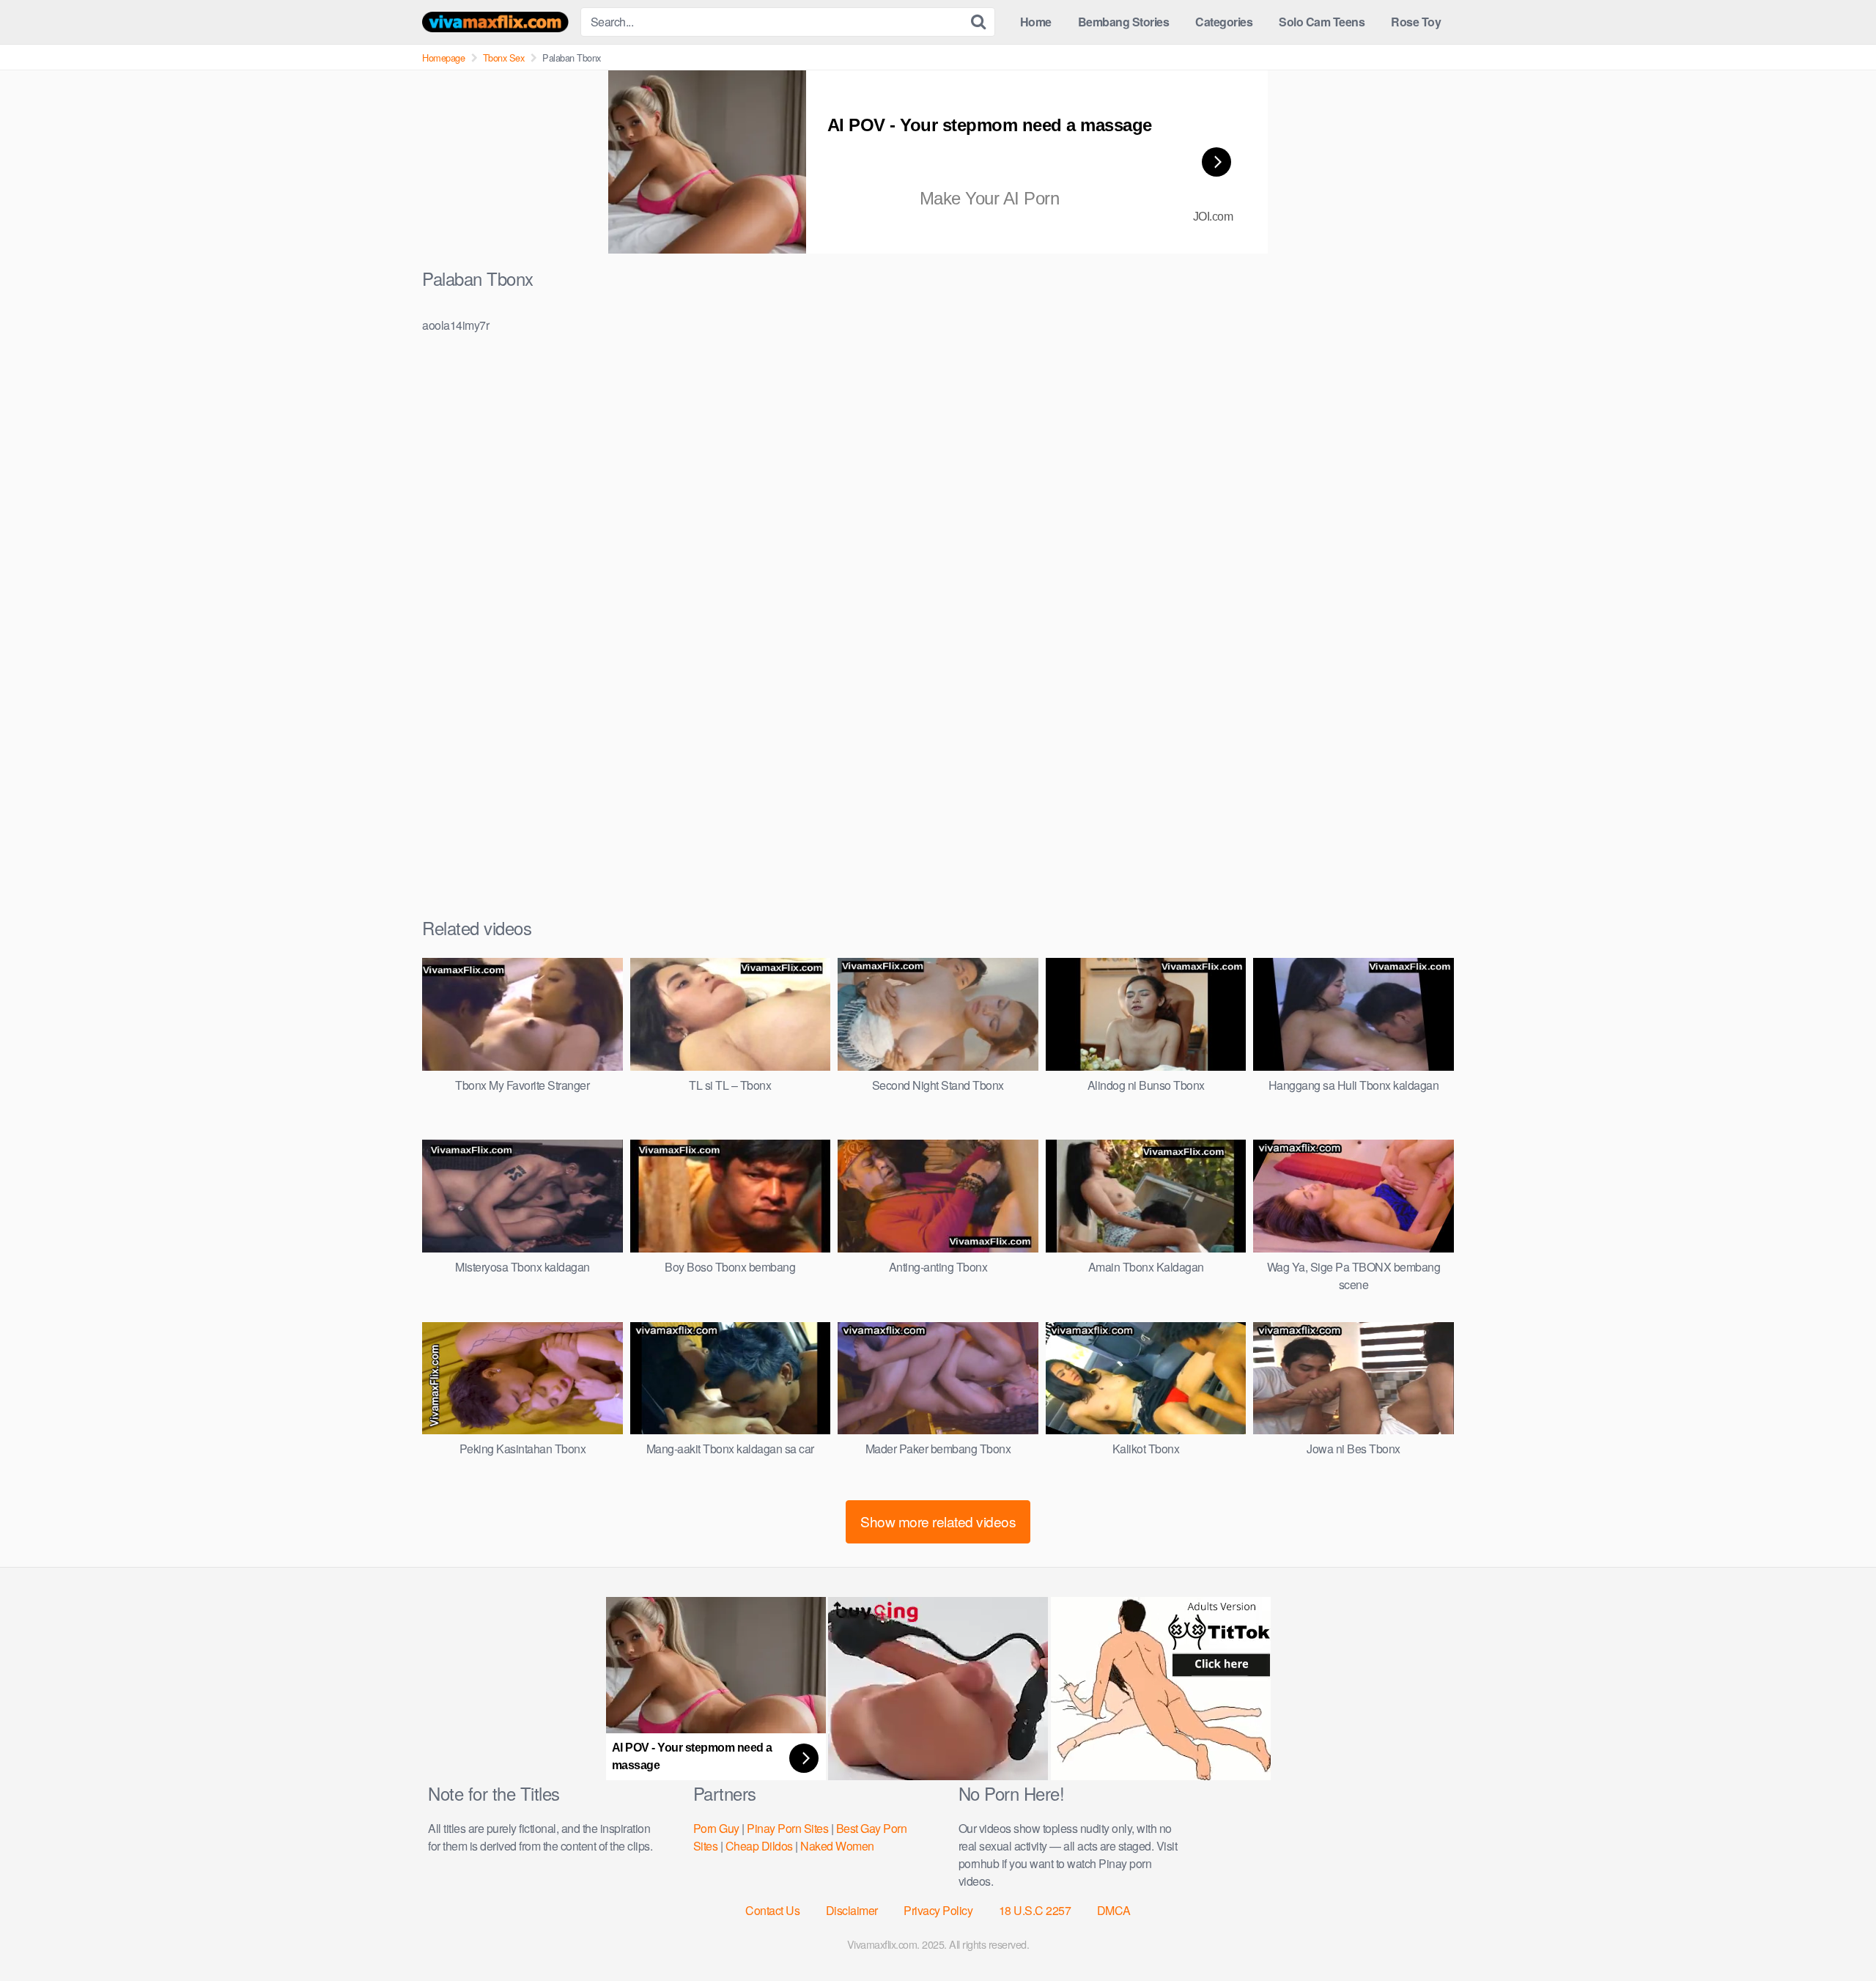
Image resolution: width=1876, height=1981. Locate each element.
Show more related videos (938, 1521)
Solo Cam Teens (1322, 22)
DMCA (1114, 1910)
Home (1036, 22)
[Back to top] (1836, 1934)
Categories (1224, 22)
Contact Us (772, 1910)
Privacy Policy (938, 1910)
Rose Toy (1416, 22)
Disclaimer (852, 1910)
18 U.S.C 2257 (1035, 1910)
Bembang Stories (1124, 22)
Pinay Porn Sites (787, 1828)
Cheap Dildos (759, 1846)
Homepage (443, 58)
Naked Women (837, 1846)
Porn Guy (716, 1828)
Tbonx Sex (504, 58)
